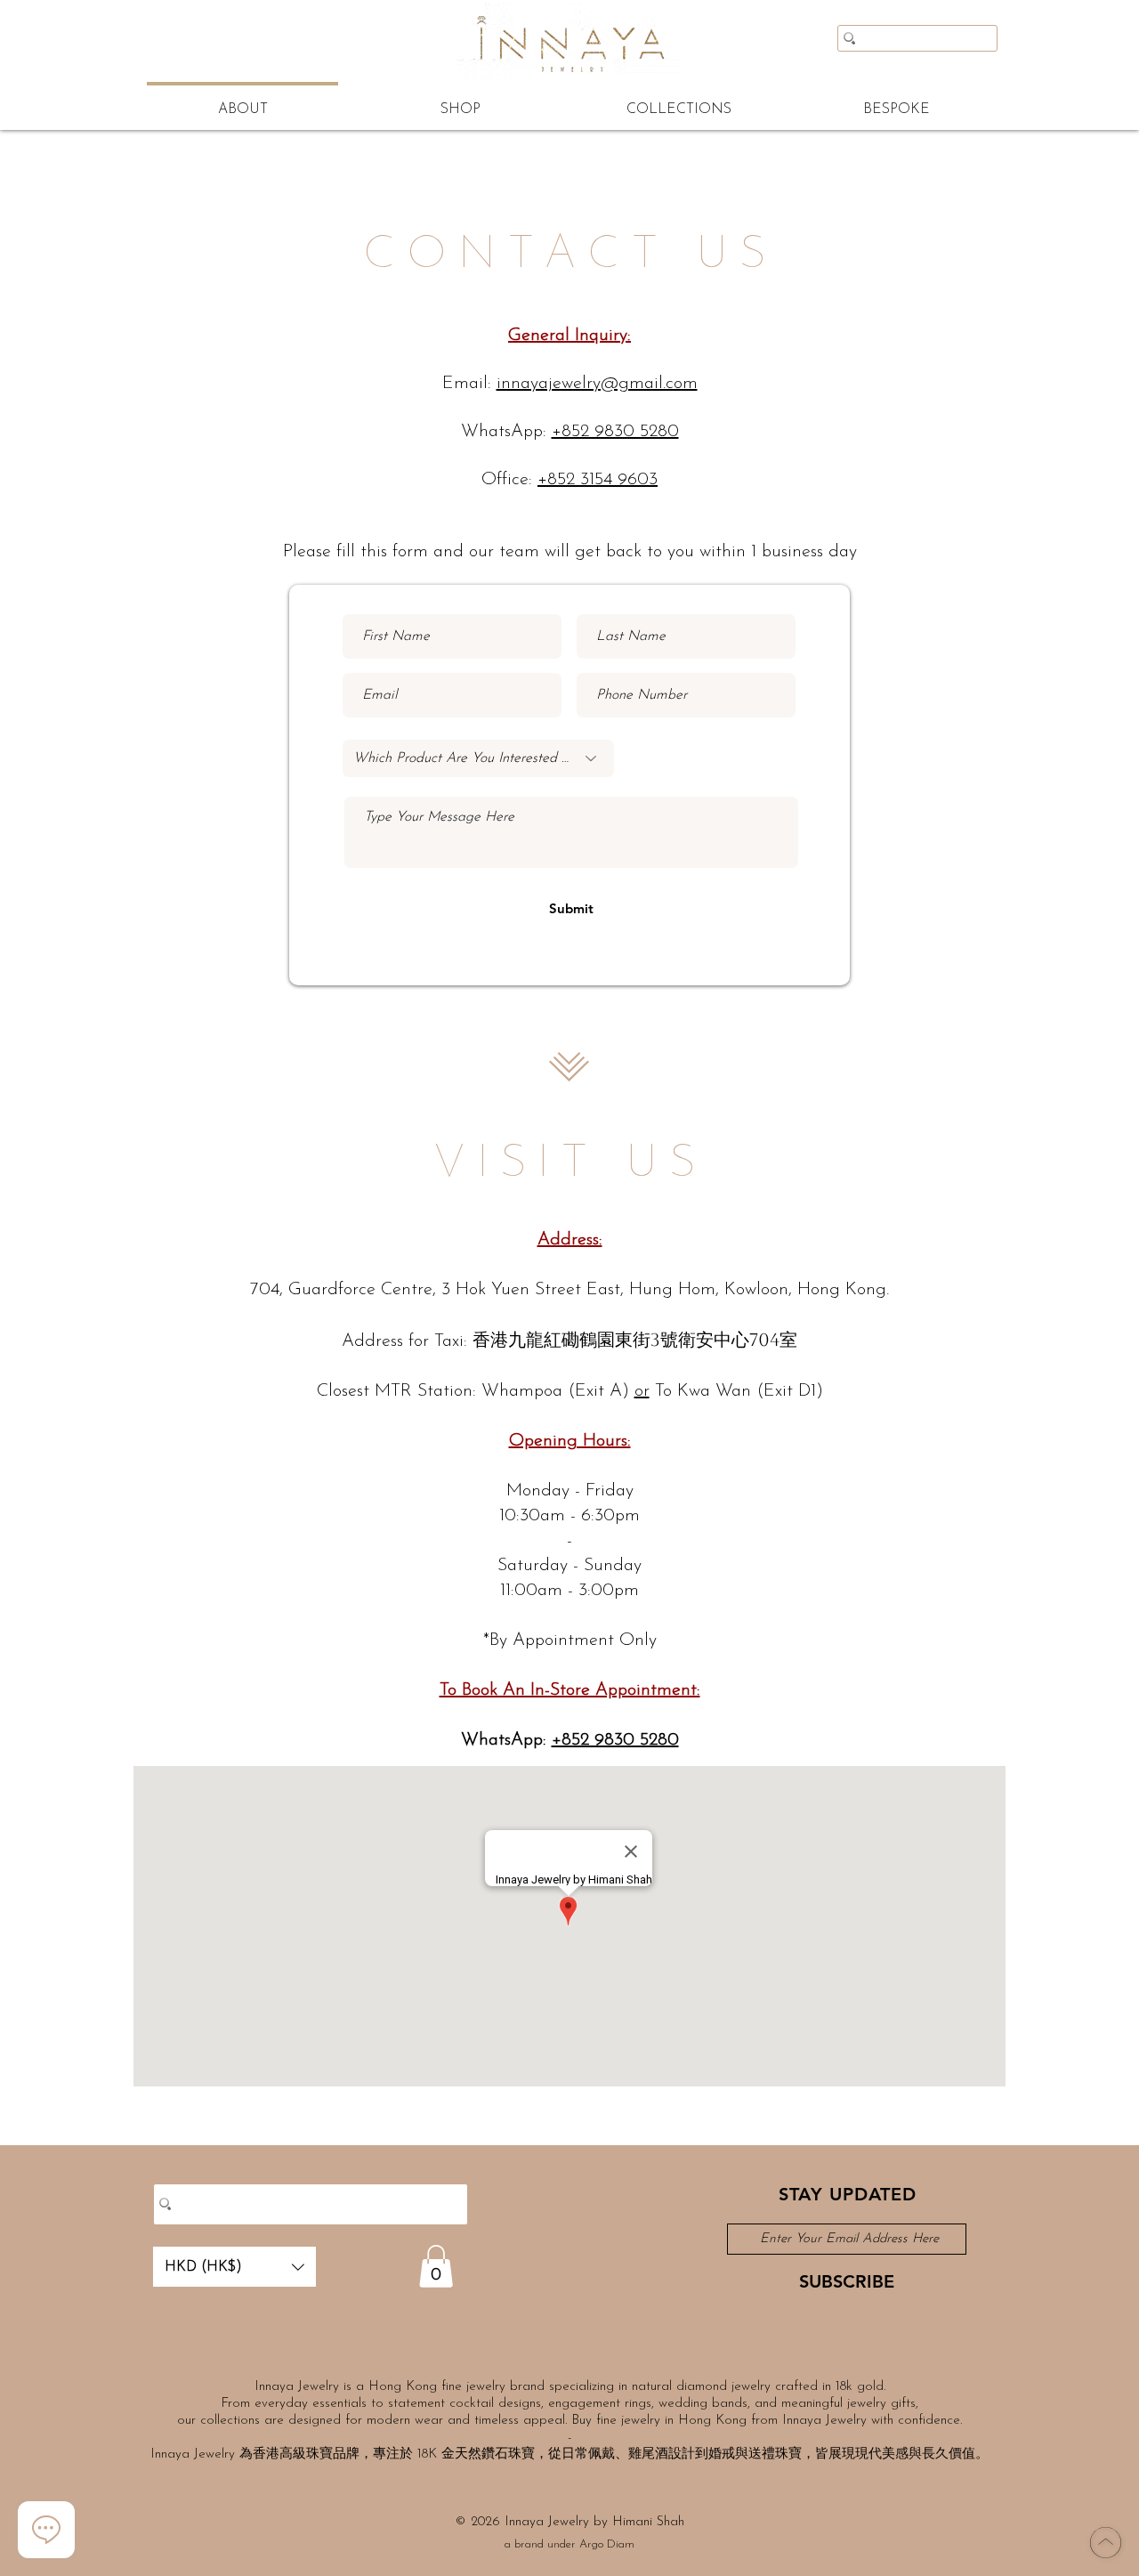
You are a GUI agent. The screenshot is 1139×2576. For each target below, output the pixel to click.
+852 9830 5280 (615, 432)
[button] (234, 2267)
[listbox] (234, 2267)
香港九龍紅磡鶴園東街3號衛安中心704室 (635, 1340)
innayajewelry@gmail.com (597, 384)
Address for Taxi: (407, 1341)
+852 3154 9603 (598, 480)
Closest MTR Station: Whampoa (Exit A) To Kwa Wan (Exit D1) (570, 1391)
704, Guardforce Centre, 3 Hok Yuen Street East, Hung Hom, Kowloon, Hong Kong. (569, 1290)
